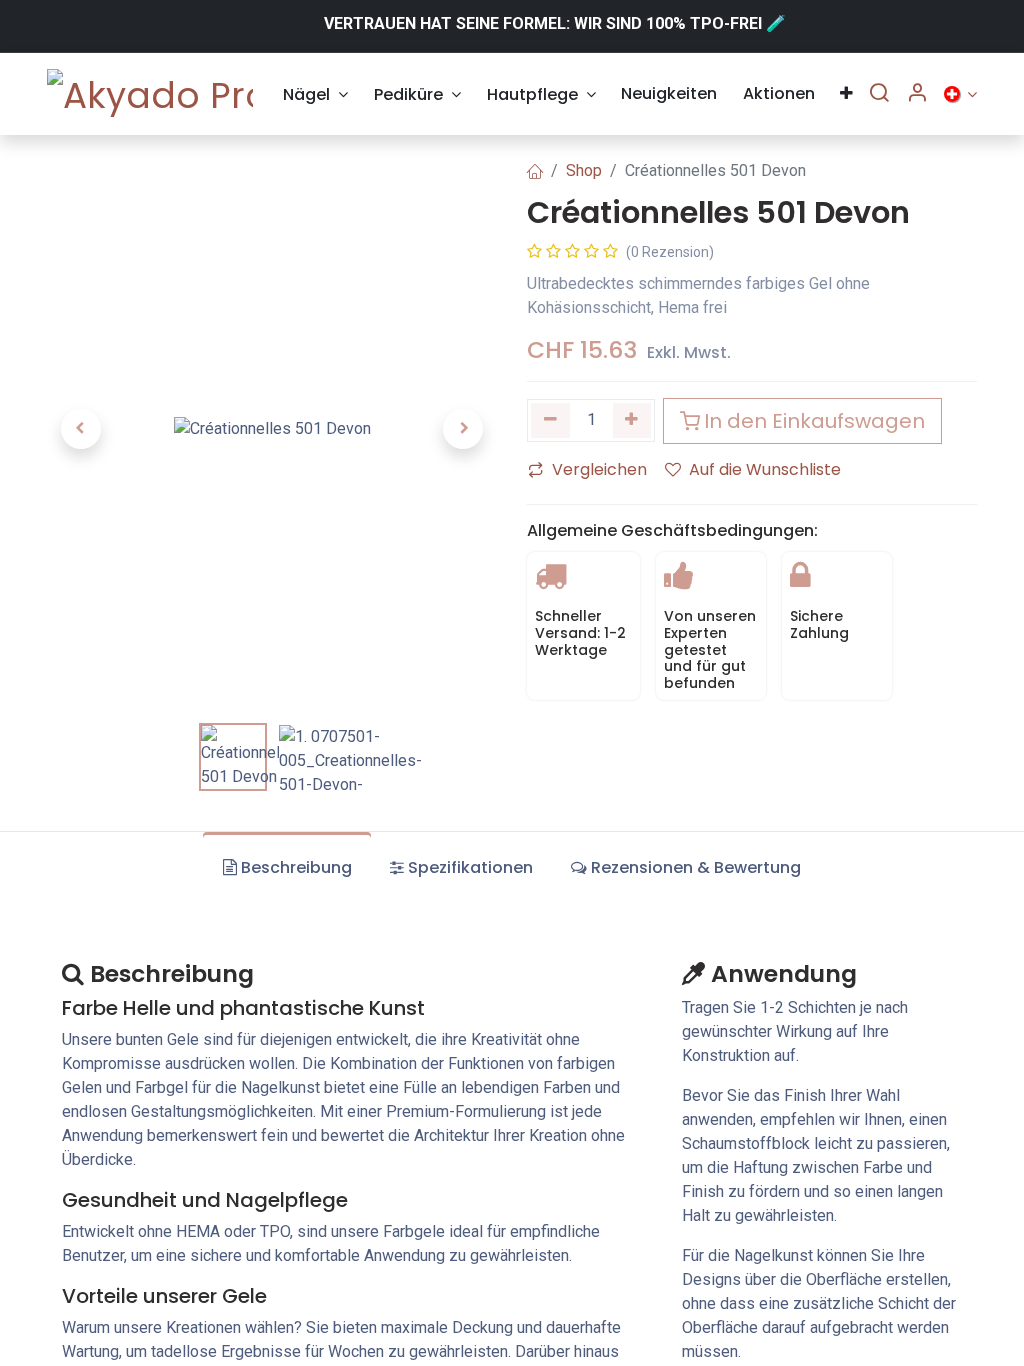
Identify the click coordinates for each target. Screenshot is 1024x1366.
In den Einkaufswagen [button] (814, 421)
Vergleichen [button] (599, 469)
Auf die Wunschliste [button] (765, 469)
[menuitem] (315, 94)
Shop (584, 170)
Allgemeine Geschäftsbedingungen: (672, 530)
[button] (81, 429)
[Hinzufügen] (632, 420)
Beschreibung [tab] (296, 867)
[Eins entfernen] (550, 420)
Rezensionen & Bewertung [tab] (696, 867)
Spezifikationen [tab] (470, 867)
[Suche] (879, 94)
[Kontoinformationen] (917, 94)
